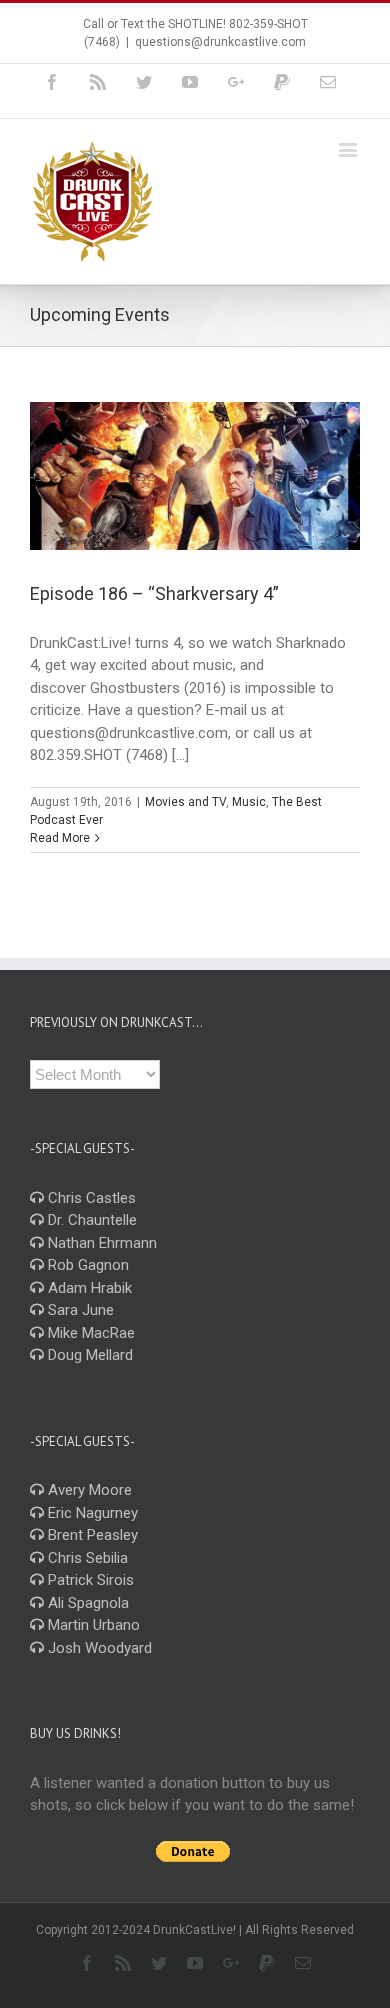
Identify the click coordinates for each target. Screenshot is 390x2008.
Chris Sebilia (86, 1558)
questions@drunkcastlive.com (220, 42)
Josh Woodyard (98, 1648)
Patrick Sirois (89, 1580)
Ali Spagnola (86, 1603)
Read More (60, 838)
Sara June (79, 1310)
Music (249, 802)
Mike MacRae (89, 1333)
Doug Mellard (88, 1355)
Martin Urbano (92, 1625)
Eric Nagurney (91, 1513)
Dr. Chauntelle (90, 1220)
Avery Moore (88, 1490)
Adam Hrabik (88, 1288)
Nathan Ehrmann (100, 1243)
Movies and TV (185, 802)
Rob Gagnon (86, 1265)
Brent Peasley (91, 1535)
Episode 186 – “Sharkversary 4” (154, 593)
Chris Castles (90, 1198)
